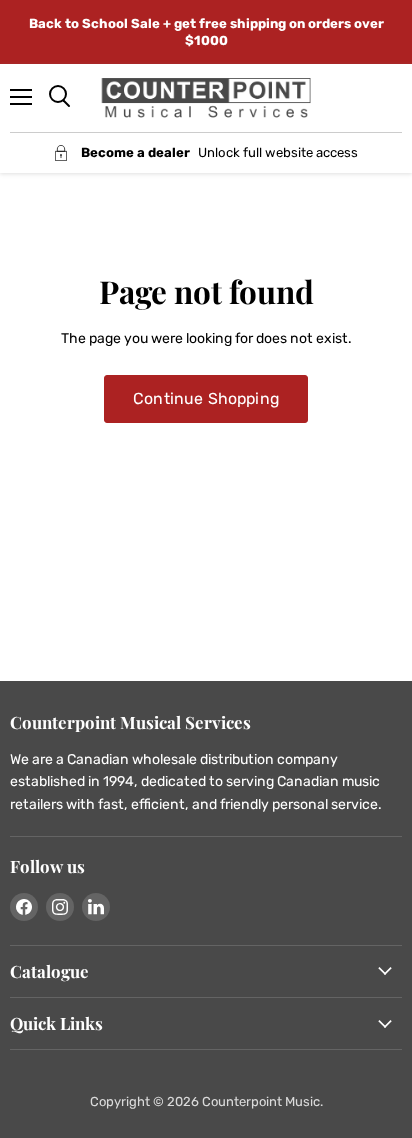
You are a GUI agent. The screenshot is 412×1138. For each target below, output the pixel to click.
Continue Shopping (206, 398)
